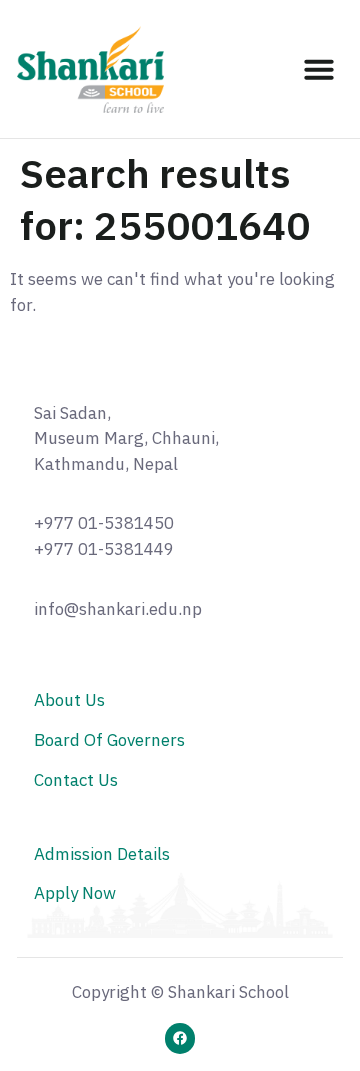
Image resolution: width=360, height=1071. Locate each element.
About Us (69, 700)
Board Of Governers (109, 740)
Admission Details (102, 854)
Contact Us (76, 780)
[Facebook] (180, 1038)
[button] (319, 69)
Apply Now (75, 893)
